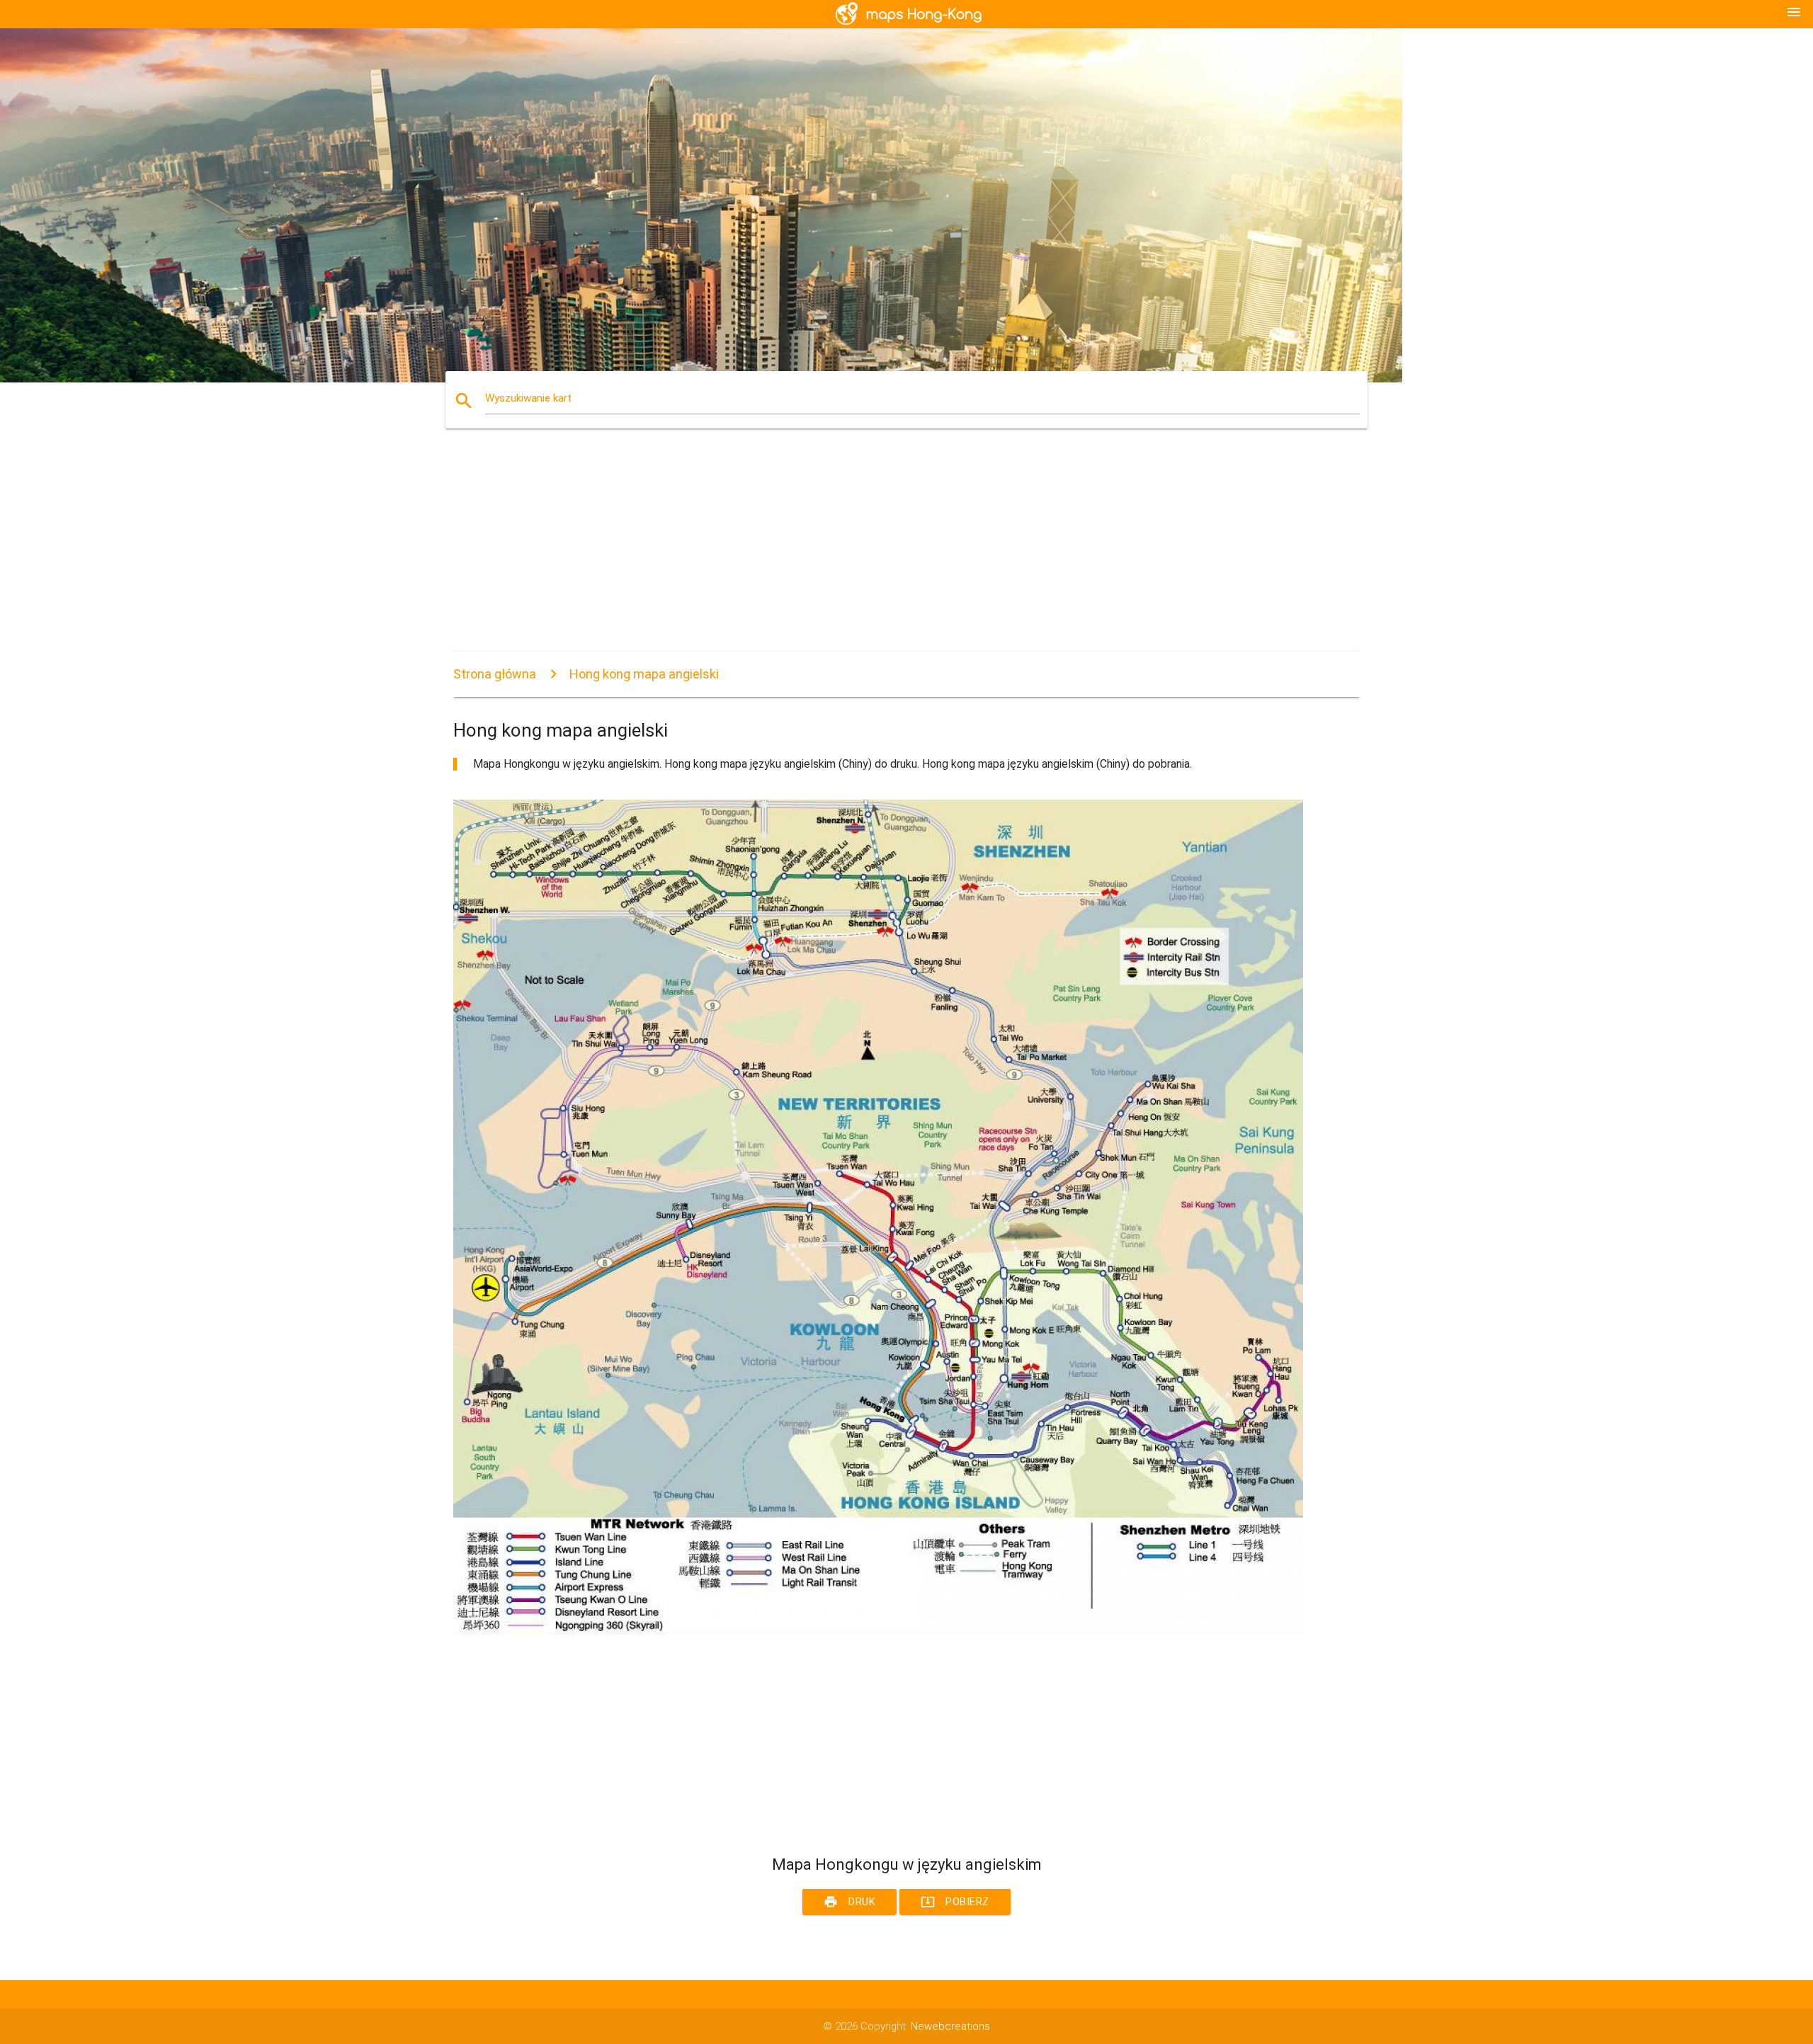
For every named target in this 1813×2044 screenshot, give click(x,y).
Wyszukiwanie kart (528, 398)
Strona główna (495, 674)
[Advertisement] (878, 552)
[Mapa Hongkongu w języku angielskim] (878, 1631)
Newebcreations (950, 2026)
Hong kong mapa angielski (644, 674)
